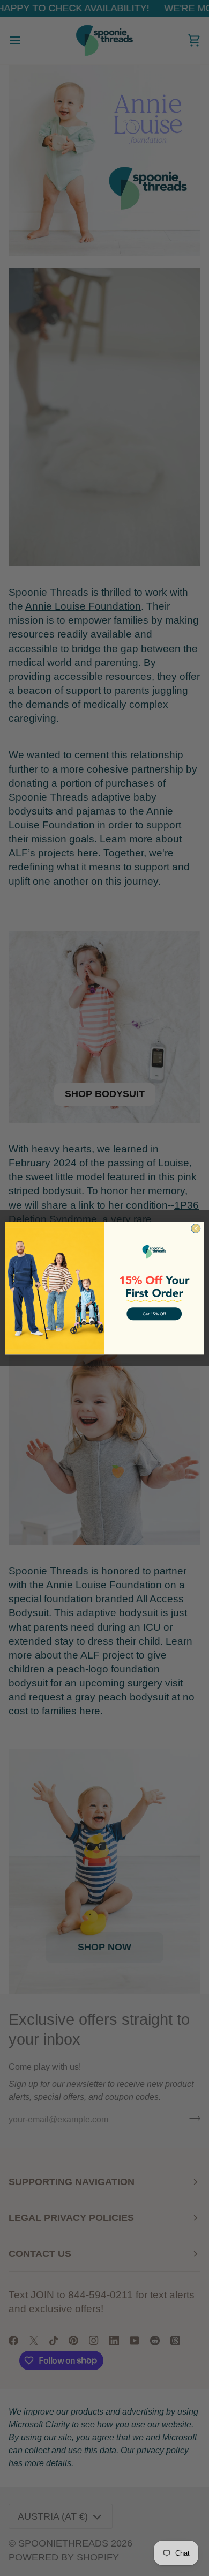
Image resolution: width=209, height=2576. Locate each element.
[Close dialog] (196, 1228)
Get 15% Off (154, 1314)
